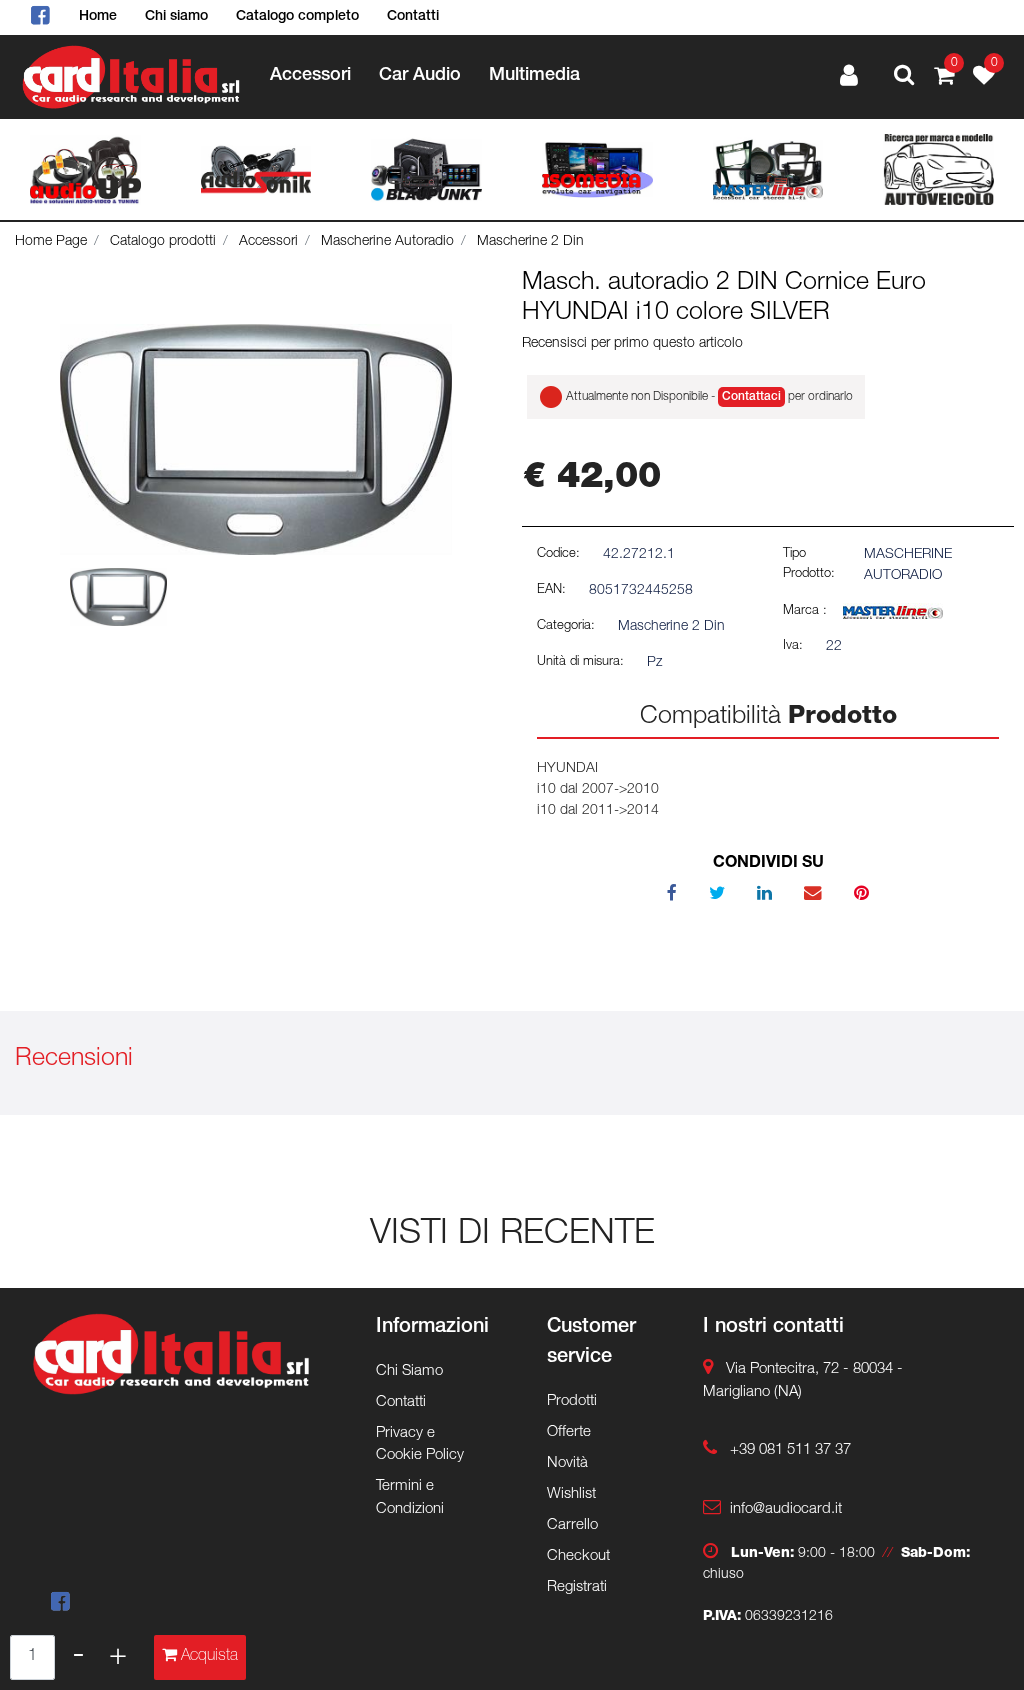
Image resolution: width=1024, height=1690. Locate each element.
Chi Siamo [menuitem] (409, 1371)
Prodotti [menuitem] (572, 1401)
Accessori (268, 242)
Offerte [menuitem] (569, 1432)
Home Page (51, 242)
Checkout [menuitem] (578, 1556)
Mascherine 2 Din (530, 242)
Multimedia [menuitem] (534, 76)
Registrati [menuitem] (577, 1587)
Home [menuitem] (98, 17)
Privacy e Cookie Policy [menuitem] (420, 1445)
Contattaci (751, 397)
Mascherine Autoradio (387, 242)
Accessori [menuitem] (310, 76)
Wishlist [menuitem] (571, 1494)
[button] (256, 440)
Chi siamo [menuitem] (176, 17)
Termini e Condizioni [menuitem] (410, 1498)
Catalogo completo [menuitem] (297, 17)
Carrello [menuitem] (572, 1525)
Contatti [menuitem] (413, 17)
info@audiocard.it (786, 1509)
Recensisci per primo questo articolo (632, 344)
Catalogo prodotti (163, 242)
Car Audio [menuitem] (420, 76)
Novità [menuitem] (567, 1463)
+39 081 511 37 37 (790, 1450)
